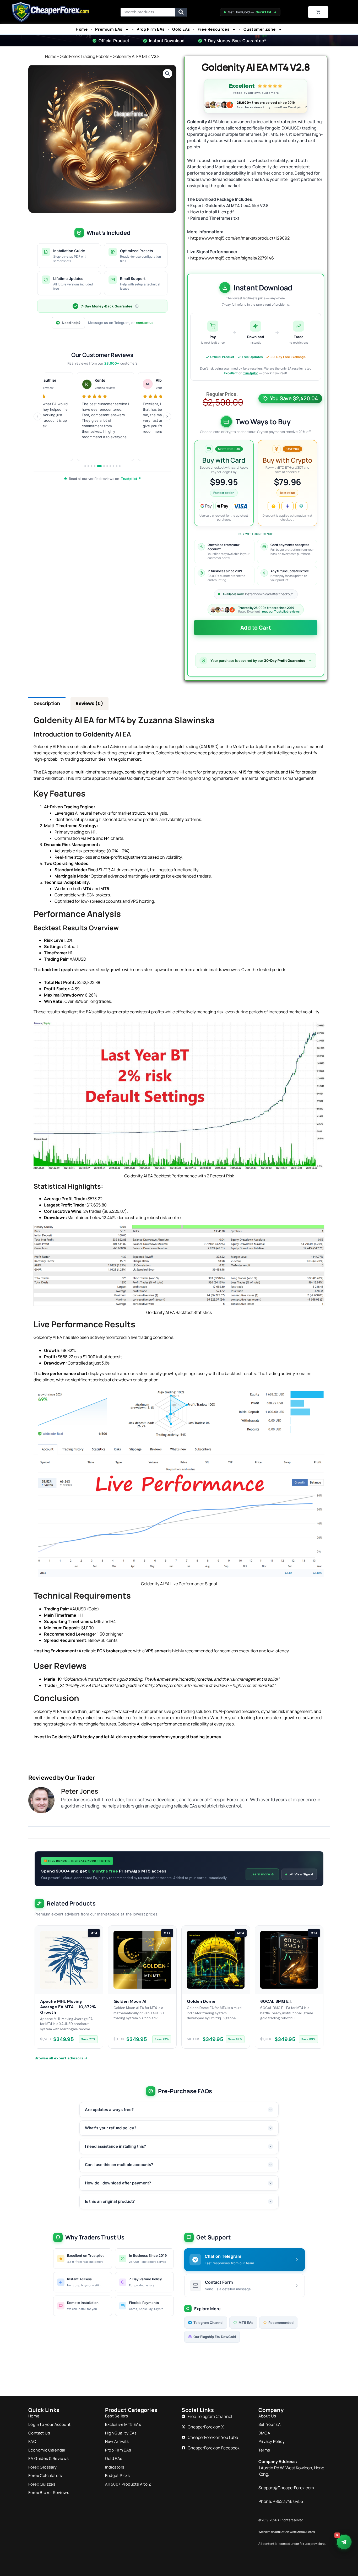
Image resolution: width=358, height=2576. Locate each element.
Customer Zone (260, 29)
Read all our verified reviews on (105, 479)
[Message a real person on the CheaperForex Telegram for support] (344, 2542)
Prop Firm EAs (151, 29)
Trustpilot (250, 373)
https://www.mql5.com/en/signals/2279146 (232, 258)
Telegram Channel (208, 2323)
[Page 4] (95, 466)
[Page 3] (91, 466)
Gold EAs (181, 29)
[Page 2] (88, 466)
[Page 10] (117, 466)
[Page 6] (102, 466)
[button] (167, 74)
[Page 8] (110, 466)
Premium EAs (109, 29)
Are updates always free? (109, 2110)
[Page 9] (113, 466)
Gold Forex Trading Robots (85, 56)
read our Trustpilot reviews (281, 611)
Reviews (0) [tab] (89, 703)
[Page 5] (98, 466)
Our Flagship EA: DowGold (215, 2337)
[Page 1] (85, 466)
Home (82, 29)
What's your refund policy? (111, 2128)
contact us (145, 323)
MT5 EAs (246, 2323)
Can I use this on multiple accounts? (119, 2165)
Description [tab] (47, 703)
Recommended (281, 2323)
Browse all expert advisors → (61, 2058)
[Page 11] (120, 466)
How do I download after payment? (118, 2183)
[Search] (181, 12)
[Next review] (167, 416)
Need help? (71, 323)
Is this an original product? (110, 2201)
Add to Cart (256, 627)
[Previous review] (37, 416)
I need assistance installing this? (115, 2146)
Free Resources (213, 29)
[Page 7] (107, 466)
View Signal (304, 1874)
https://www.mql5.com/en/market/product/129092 (240, 238)
